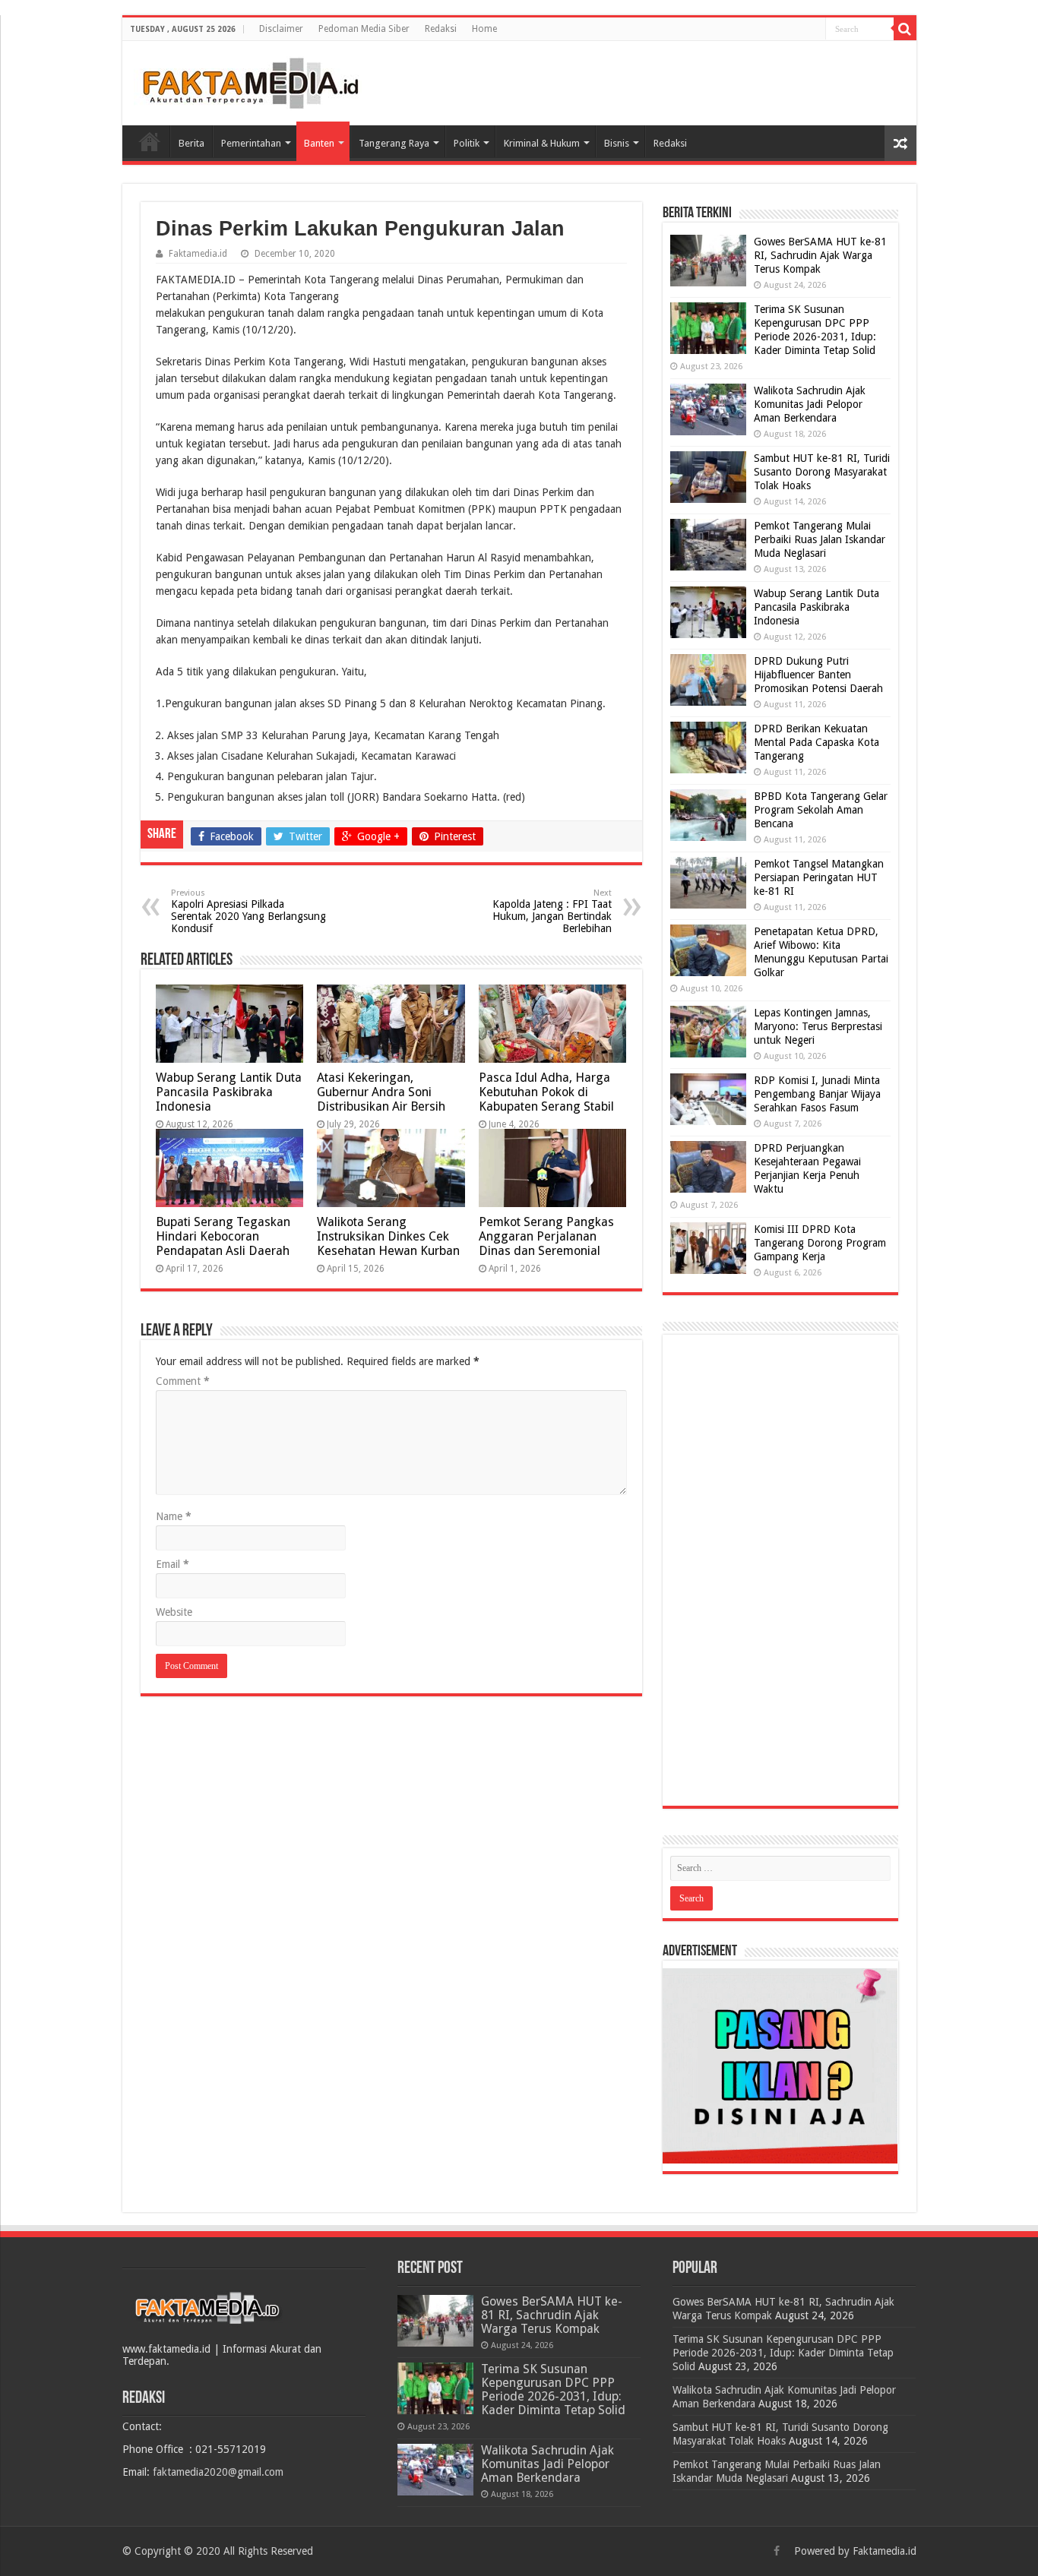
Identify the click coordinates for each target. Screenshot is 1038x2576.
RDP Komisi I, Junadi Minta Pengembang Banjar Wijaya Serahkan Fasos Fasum (817, 1094)
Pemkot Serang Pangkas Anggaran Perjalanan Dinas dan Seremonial (546, 1236)
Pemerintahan (251, 143)
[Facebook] (777, 2551)
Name (174, 1516)
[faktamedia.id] (248, 81)
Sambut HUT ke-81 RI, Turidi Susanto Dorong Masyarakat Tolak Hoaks (822, 472)
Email (172, 1564)
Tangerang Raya (394, 143)
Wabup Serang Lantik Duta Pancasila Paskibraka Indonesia (229, 1092)
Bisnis (617, 143)
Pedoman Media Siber (364, 29)
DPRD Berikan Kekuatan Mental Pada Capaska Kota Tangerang (816, 742)
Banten (319, 143)
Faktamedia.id (198, 254)
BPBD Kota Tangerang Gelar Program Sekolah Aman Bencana (821, 810)
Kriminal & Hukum (542, 143)
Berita (191, 143)
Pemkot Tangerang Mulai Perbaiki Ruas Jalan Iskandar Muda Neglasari (820, 539)
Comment (183, 1381)
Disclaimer (281, 29)
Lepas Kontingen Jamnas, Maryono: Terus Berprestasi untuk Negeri (818, 1026)
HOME (150, 141)
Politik (467, 143)
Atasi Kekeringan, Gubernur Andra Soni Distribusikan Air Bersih (381, 1092)
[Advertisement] (780, 1570)
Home (484, 29)
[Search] (905, 29)
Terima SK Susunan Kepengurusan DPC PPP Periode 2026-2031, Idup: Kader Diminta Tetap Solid (553, 2390)
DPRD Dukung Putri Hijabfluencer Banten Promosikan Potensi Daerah (818, 675)
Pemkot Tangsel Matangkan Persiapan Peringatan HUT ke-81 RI (819, 877)
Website (174, 1612)
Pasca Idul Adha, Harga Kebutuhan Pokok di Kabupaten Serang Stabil (546, 1092)
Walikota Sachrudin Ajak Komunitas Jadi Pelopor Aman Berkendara (810, 404)
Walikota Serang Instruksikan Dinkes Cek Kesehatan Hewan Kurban (388, 1236)
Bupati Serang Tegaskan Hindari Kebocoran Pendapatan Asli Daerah (223, 1236)
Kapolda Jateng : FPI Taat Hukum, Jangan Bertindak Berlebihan (552, 911)
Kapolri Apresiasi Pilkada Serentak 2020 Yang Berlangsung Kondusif (248, 911)
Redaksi (441, 29)
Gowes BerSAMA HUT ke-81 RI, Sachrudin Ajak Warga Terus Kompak (820, 255)
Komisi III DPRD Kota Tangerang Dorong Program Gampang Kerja (820, 1243)
